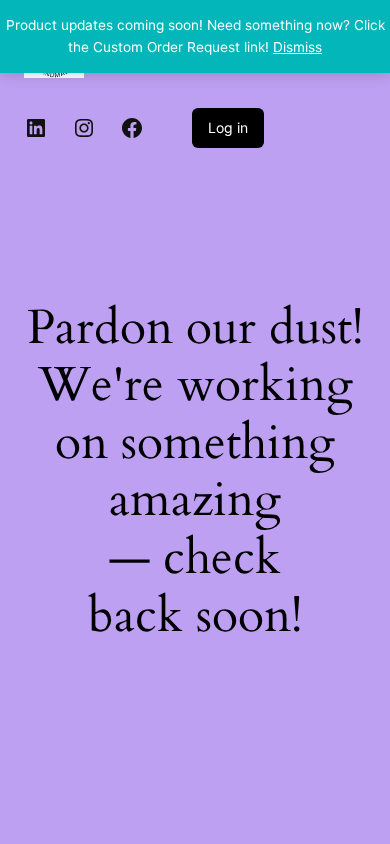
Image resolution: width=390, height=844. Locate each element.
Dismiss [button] (297, 47)
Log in (228, 127)
